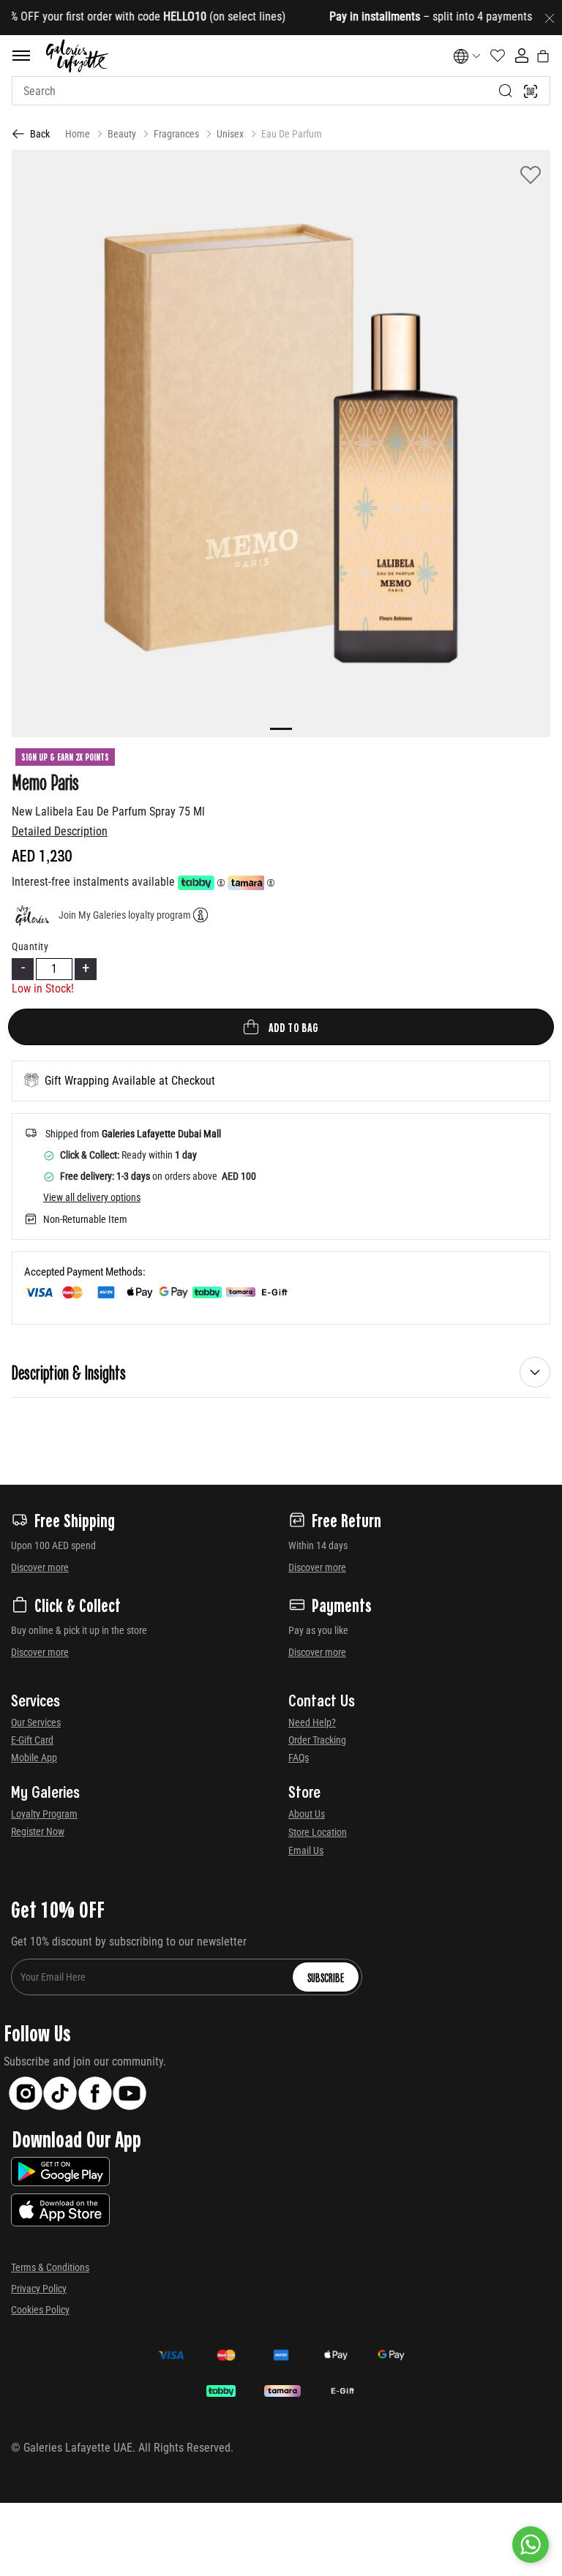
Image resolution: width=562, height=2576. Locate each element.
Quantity (30, 946)
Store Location (318, 1832)
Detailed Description (60, 831)
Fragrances (176, 134)
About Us (307, 1814)
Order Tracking (317, 1740)
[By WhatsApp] (531, 2545)
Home (78, 134)
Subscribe (326, 1977)
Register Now (38, 1831)
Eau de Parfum (292, 134)
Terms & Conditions (50, 2267)
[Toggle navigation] (21, 56)
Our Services (36, 1722)
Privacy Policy (39, 2289)
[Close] (550, 18)
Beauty (122, 134)
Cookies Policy (40, 2310)
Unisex (230, 134)
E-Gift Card (32, 1740)
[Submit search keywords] (506, 91)
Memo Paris (45, 781)
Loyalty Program (44, 1814)
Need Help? (312, 1722)
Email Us (306, 1850)
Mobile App (34, 1758)
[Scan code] (531, 91)
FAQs (299, 1758)
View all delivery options (92, 1197)
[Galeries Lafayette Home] (78, 56)
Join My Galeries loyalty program (125, 915)
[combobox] (281, 91)
